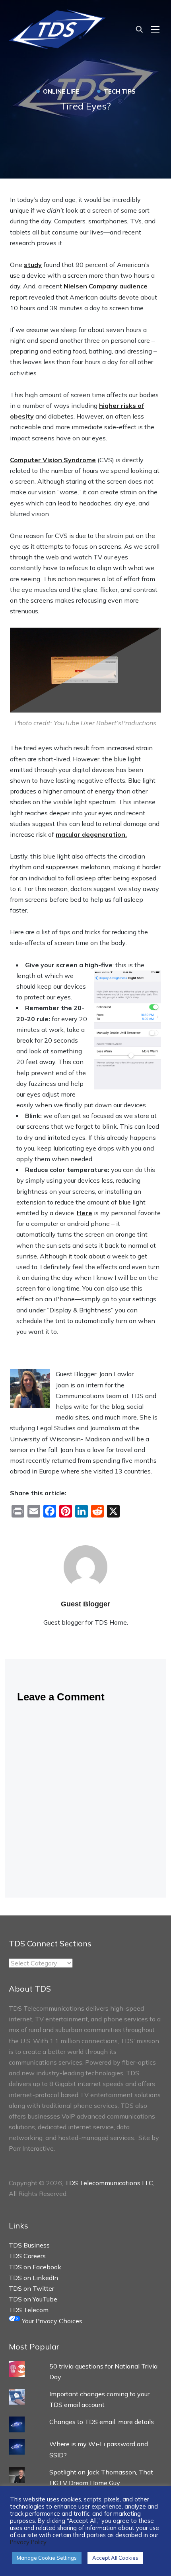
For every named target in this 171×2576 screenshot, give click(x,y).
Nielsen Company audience (106, 286)
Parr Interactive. (32, 2148)
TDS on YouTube (33, 2299)
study (33, 265)
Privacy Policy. (29, 2542)
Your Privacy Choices (51, 2321)
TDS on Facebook (35, 2267)
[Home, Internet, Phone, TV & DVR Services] (57, 28)
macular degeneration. (91, 834)
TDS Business (29, 2245)
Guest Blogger (85, 1604)
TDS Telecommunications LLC (109, 2183)
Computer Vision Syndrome (53, 460)
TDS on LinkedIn (33, 2278)
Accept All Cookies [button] (115, 2558)
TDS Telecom (29, 2310)
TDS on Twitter (31, 2288)
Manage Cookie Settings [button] (47, 2558)
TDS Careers (27, 2256)
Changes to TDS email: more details (102, 2422)
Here (85, 1213)
